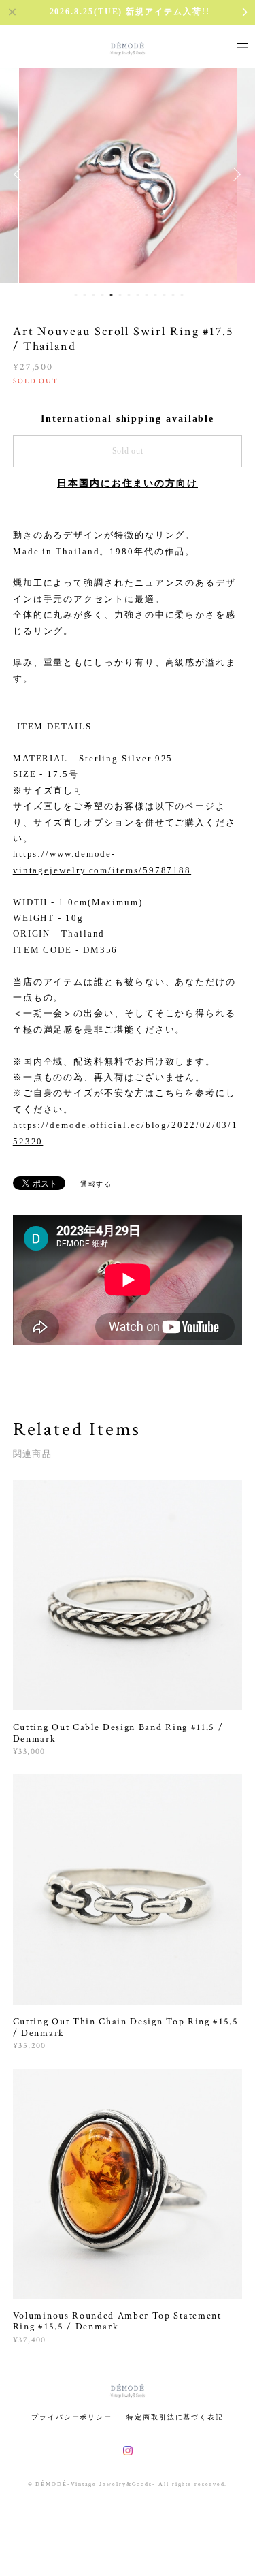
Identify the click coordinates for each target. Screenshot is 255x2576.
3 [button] (93, 295)
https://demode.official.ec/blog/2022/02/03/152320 (125, 1133)
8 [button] (137, 295)
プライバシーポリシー (72, 2417)
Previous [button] (20, 174)
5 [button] (111, 295)
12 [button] (173, 295)
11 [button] (164, 295)
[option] (128, 174)
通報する (97, 1184)
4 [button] (102, 295)
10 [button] (155, 295)
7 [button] (129, 295)
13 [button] (182, 295)
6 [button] (120, 295)
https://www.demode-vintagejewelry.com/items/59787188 (102, 862)
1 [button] (75, 295)
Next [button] (235, 174)
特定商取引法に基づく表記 (175, 2417)
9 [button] (146, 295)
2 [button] (84, 295)
